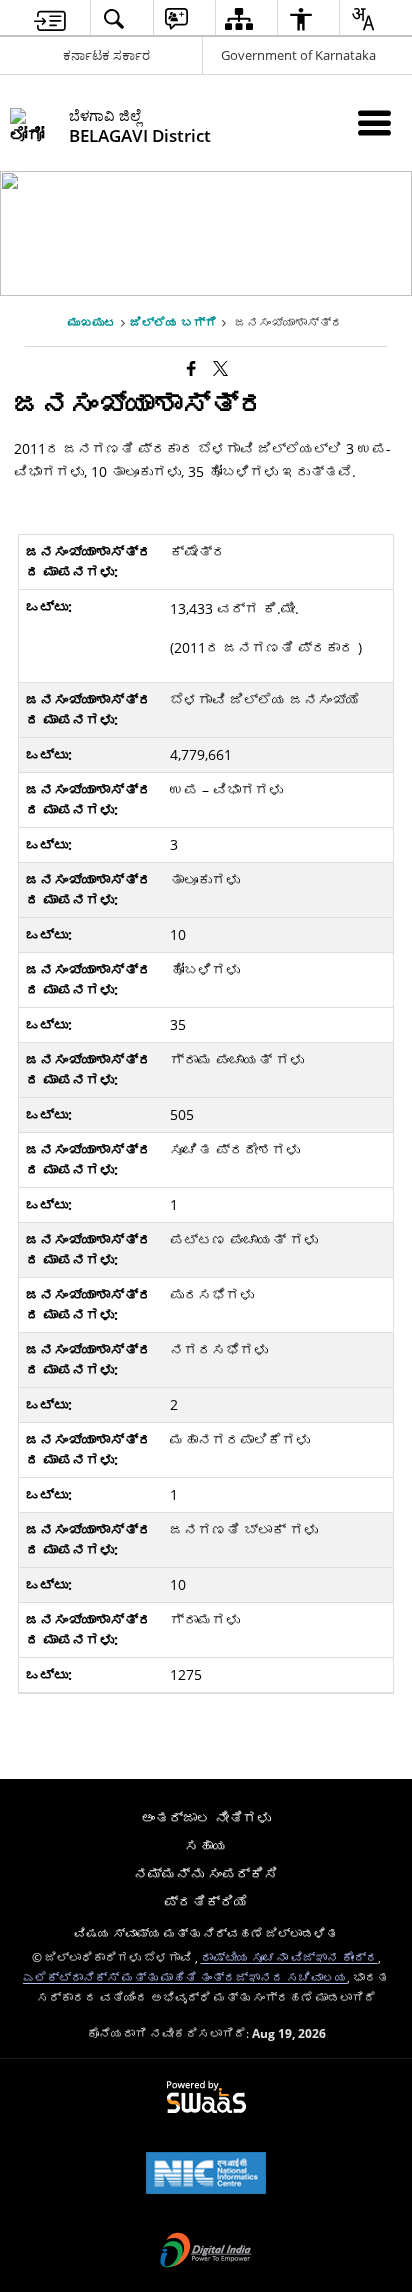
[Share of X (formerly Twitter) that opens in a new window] (220, 368)
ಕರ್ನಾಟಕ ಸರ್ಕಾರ (106, 55)
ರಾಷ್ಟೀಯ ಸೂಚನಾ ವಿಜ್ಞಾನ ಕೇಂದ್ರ (289, 1957)
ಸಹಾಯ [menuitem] (206, 1845)
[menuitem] (50, 18)
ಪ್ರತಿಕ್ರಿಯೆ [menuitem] (206, 1901)
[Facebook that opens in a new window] (191, 368)
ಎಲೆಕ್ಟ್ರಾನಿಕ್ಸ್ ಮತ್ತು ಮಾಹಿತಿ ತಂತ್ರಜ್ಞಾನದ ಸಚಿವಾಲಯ (185, 1977)
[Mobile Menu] (374, 122)
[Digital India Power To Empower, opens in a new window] (206, 2252)
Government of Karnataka (298, 55)
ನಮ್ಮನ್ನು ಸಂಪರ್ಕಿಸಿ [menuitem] (206, 1873)
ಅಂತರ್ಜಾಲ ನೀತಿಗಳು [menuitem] (206, 1817)
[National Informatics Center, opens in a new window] (206, 2175)
